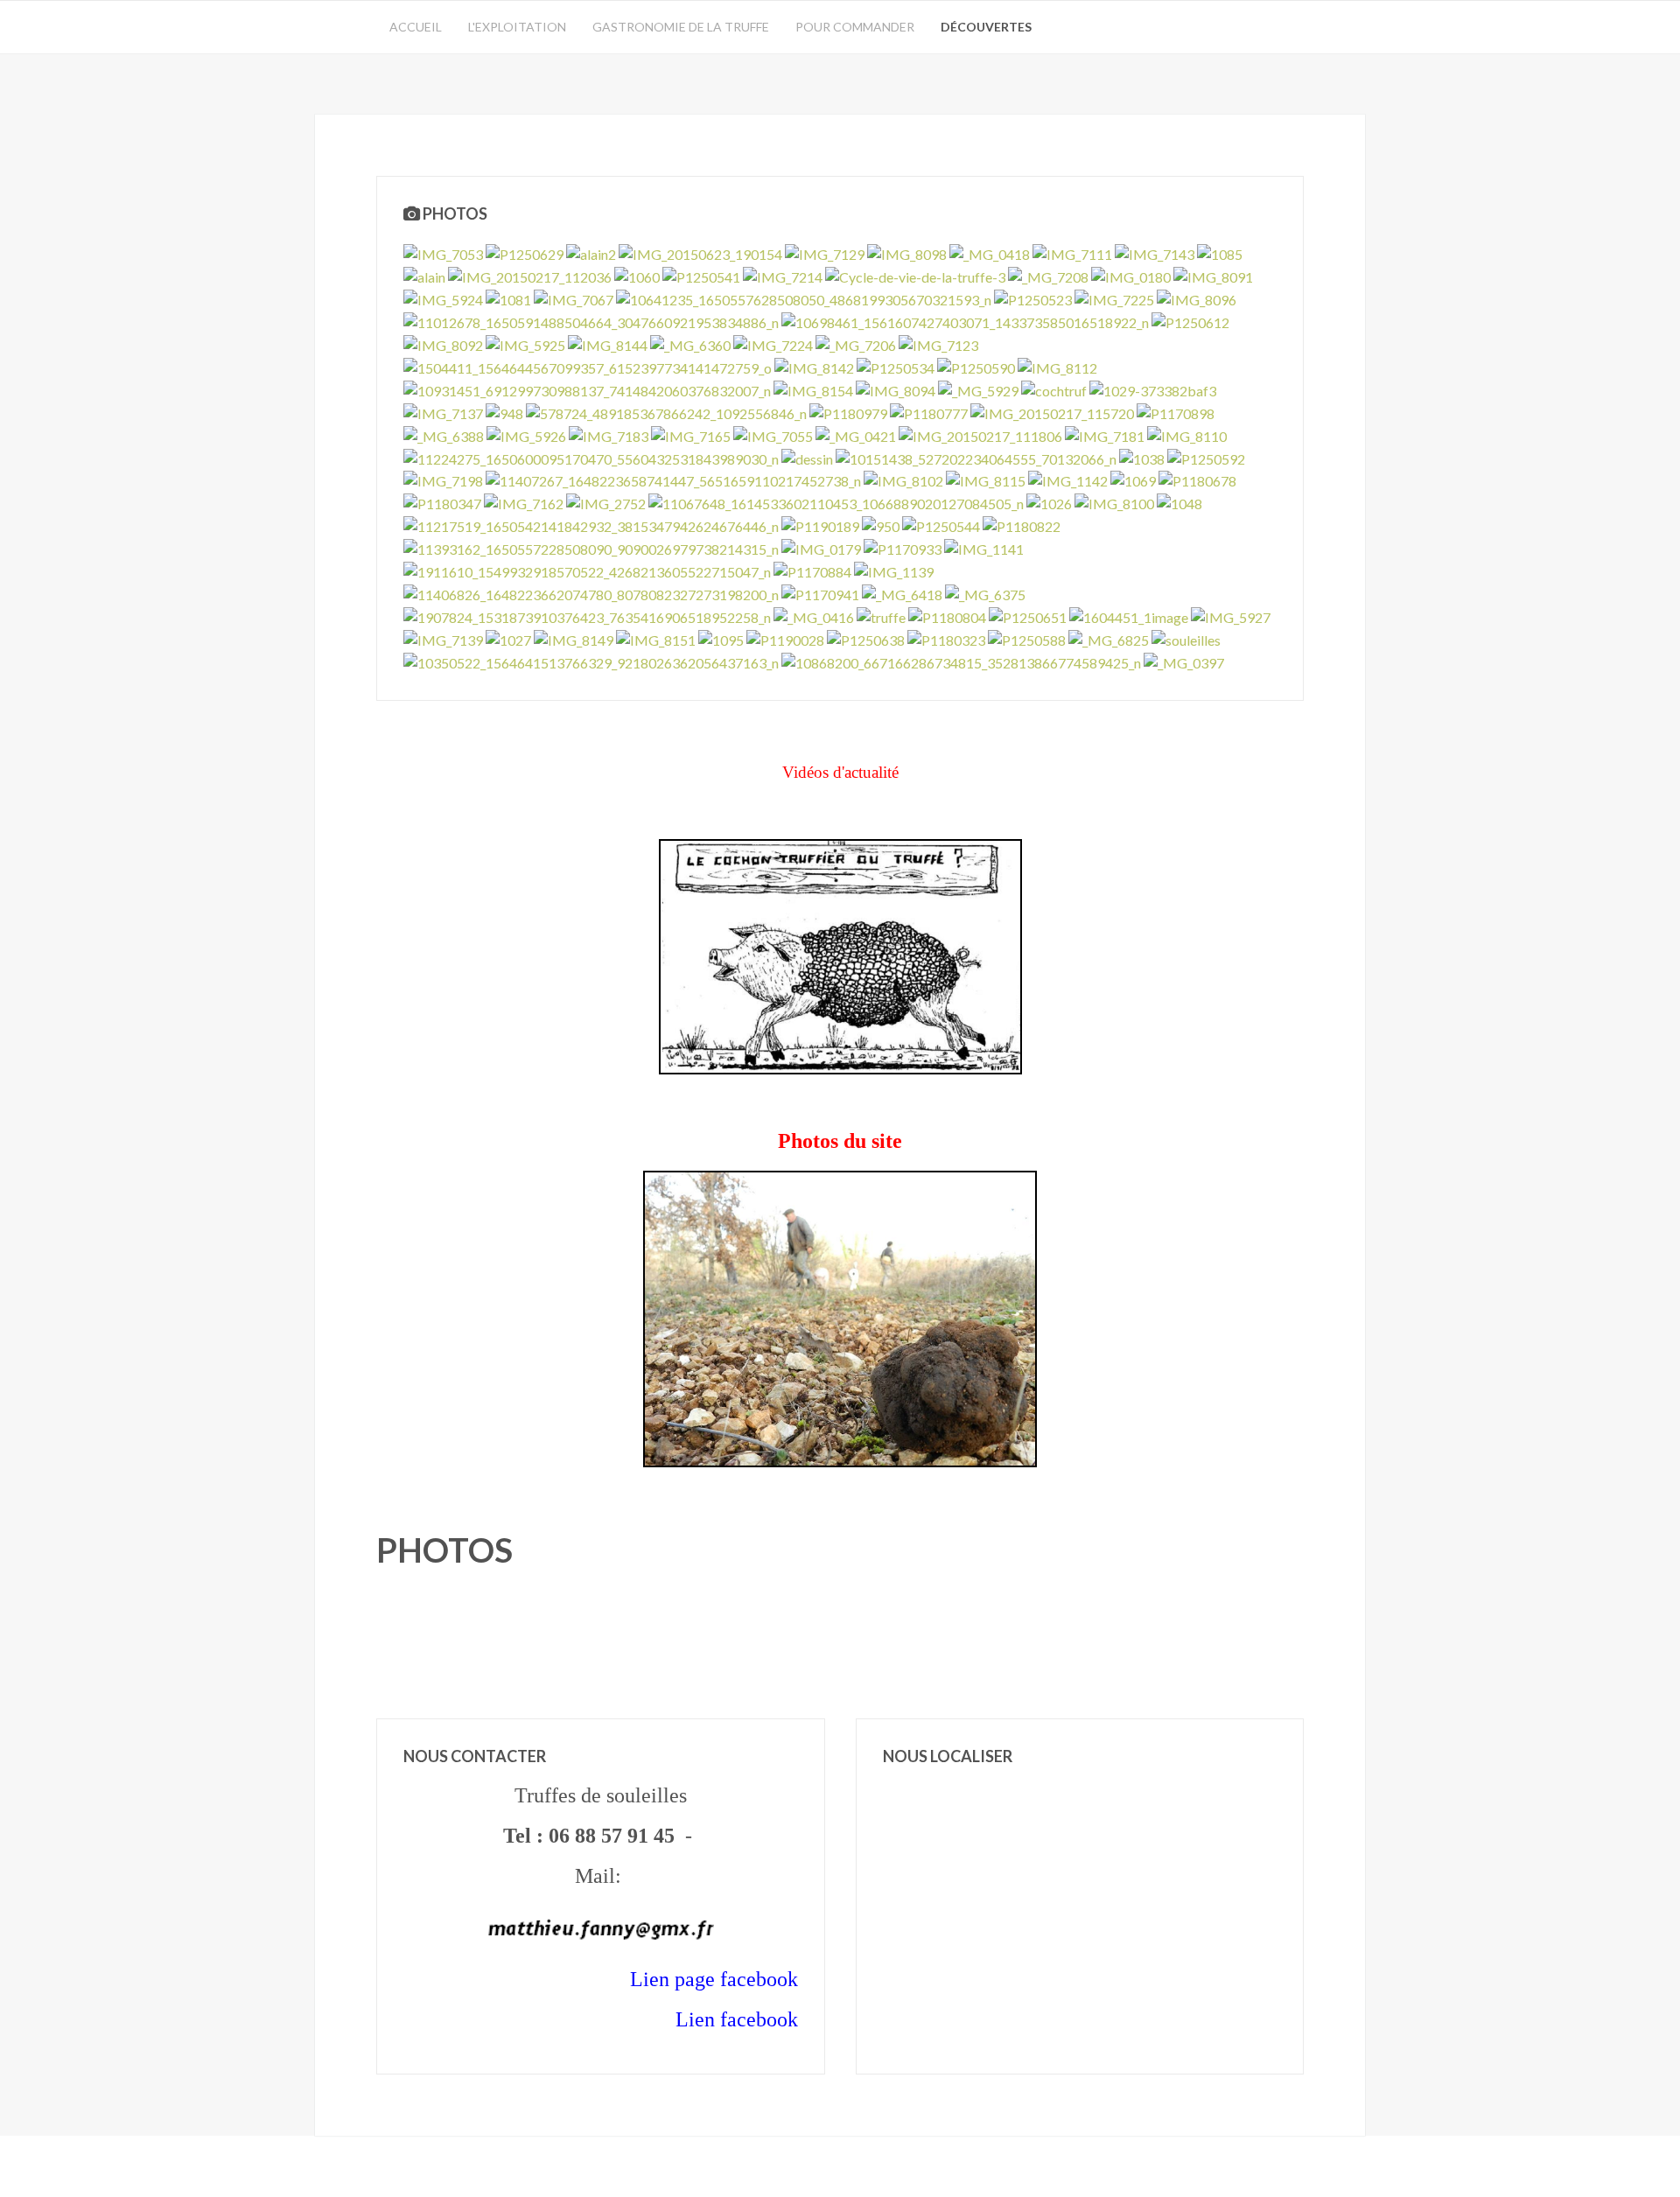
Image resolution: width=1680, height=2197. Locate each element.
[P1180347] (442, 502)
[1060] (637, 275)
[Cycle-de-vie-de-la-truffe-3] (915, 275)
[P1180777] (929, 412)
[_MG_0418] (990, 252)
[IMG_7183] (609, 434)
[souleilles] (1186, 638)
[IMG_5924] (443, 298)
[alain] (424, 275)
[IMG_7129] (825, 252)
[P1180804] (947, 616)
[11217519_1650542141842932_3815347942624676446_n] (591, 525)
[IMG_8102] (903, 480)
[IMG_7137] (443, 412)
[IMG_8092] (443, 343)
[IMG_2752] (606, 502)
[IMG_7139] (443, 638)
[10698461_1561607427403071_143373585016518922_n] (965, 321)
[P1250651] (1028, 616)
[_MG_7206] (856, 343)
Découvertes (986, 27)
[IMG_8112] (1057, 366)
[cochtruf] (1054, 389)
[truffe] (881, 616)
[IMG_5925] (525, 343)
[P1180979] (848, 412)
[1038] (1142, 457)
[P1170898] (1176, 412)
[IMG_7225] (1114, 298)
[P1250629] (525, 252)
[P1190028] (785, 638)
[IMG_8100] (1114, 502)
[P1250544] (941, 525)
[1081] (508, 298)
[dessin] (807, 457)
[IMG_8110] (1187, 434)
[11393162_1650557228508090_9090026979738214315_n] (591, 547)
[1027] (508, 638)
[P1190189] (820, 525)
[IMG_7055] (773, 434)
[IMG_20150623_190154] (700, 252)
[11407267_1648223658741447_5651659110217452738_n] (673, 480)
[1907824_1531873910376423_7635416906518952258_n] (587, 616)
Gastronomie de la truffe (681, 27)
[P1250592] (1206, 457)
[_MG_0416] (814, 616)
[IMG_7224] (773, 343)
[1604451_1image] (1129, 616)
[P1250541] (701, 275)
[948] (504, 412)
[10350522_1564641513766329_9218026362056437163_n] (591, 661)
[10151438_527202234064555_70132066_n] (976, 457)
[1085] (1220, 252)
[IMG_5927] (1231, 616)
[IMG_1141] (984, 547)
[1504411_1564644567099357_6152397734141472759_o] (588, 366)
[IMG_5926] (526, 434)
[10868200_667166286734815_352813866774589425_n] (961, 661)
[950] (881, 525)
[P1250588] (1027, 638)
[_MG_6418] (902, 593)
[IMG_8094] (896, 389)
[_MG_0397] (1184, 661)
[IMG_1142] (1068, 480)
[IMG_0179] (821, 547)
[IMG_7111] (1072, 252)
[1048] (1179, 502)
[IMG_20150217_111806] (980, 434)
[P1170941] (820, 593)
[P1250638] (866, 638)
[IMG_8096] (1197, 298)
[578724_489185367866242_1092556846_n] (666, 412)
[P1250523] (1033, 298)
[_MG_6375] (985, 593)
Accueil (416, 27)
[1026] (1049, 502)
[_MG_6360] (690, 343)
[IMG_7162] (524, 502)
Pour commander (855, 27)
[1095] (721, 638)
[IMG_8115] (986, 480)
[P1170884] (812, 570)
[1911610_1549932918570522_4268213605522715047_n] (587, 570)
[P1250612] (1190, 321)
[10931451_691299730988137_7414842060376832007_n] (587, 389)
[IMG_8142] (814, 366)
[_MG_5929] (978, 389)
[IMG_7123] (938, 343)
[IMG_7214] (783, 275)
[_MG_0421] (856, 434)
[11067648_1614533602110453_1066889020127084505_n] (836, 502)
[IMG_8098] (907, 252)
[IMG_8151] (656, 638)
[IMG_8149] (574, 638)
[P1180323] (946, 638)
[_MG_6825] (1109, 638)
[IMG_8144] (608, 343)
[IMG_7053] (443, 252)
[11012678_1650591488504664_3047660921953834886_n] (591, 321)
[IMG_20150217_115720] (1052, 412)
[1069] (1133, 480)
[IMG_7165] (691, 434)
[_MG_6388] (444, 434)
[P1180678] (1197, 480)
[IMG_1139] (894, 570)
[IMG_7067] (574, 298)
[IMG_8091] (1213, 275)
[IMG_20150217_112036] (530, 275)
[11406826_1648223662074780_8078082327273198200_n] (591, 593)
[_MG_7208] (1048, 275)
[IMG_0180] (1131, 275)
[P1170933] (903, 547)
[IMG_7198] (443, 480)
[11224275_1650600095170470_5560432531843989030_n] (591, 457)
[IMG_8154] (813, 389)
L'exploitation (517, 27)
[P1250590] (976, 366)
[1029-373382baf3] (1153, 389)
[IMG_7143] (1155, 252)
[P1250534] (896, 366)
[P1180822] (1022, 525)
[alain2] (591, 252)
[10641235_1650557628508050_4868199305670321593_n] (804, 298)
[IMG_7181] (1105, 434)
